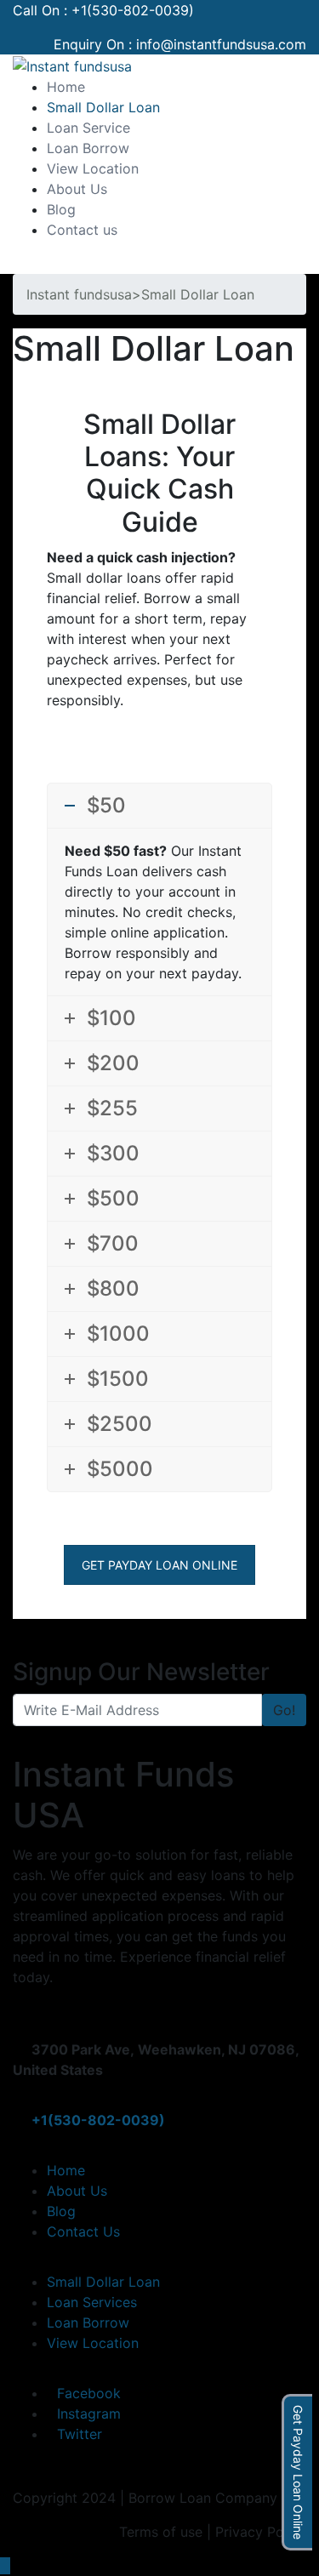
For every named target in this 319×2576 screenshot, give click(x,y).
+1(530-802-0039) (133, 10)
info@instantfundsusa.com (221, 44)
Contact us (82, 230)
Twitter (80, 2434)
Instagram (89, 2414)
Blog (61, 209)
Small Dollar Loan (103, 107)
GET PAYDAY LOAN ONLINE (159, 1565)
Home (66, 87)
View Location (93, 168)
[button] (18, 264)
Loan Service (88, 128)
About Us (77, 189)
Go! (284, 1710)
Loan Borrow (88, 148)
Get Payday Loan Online (298, 2472)
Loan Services (92, 2302)
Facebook (89, 2393)
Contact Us (83, 2231)
